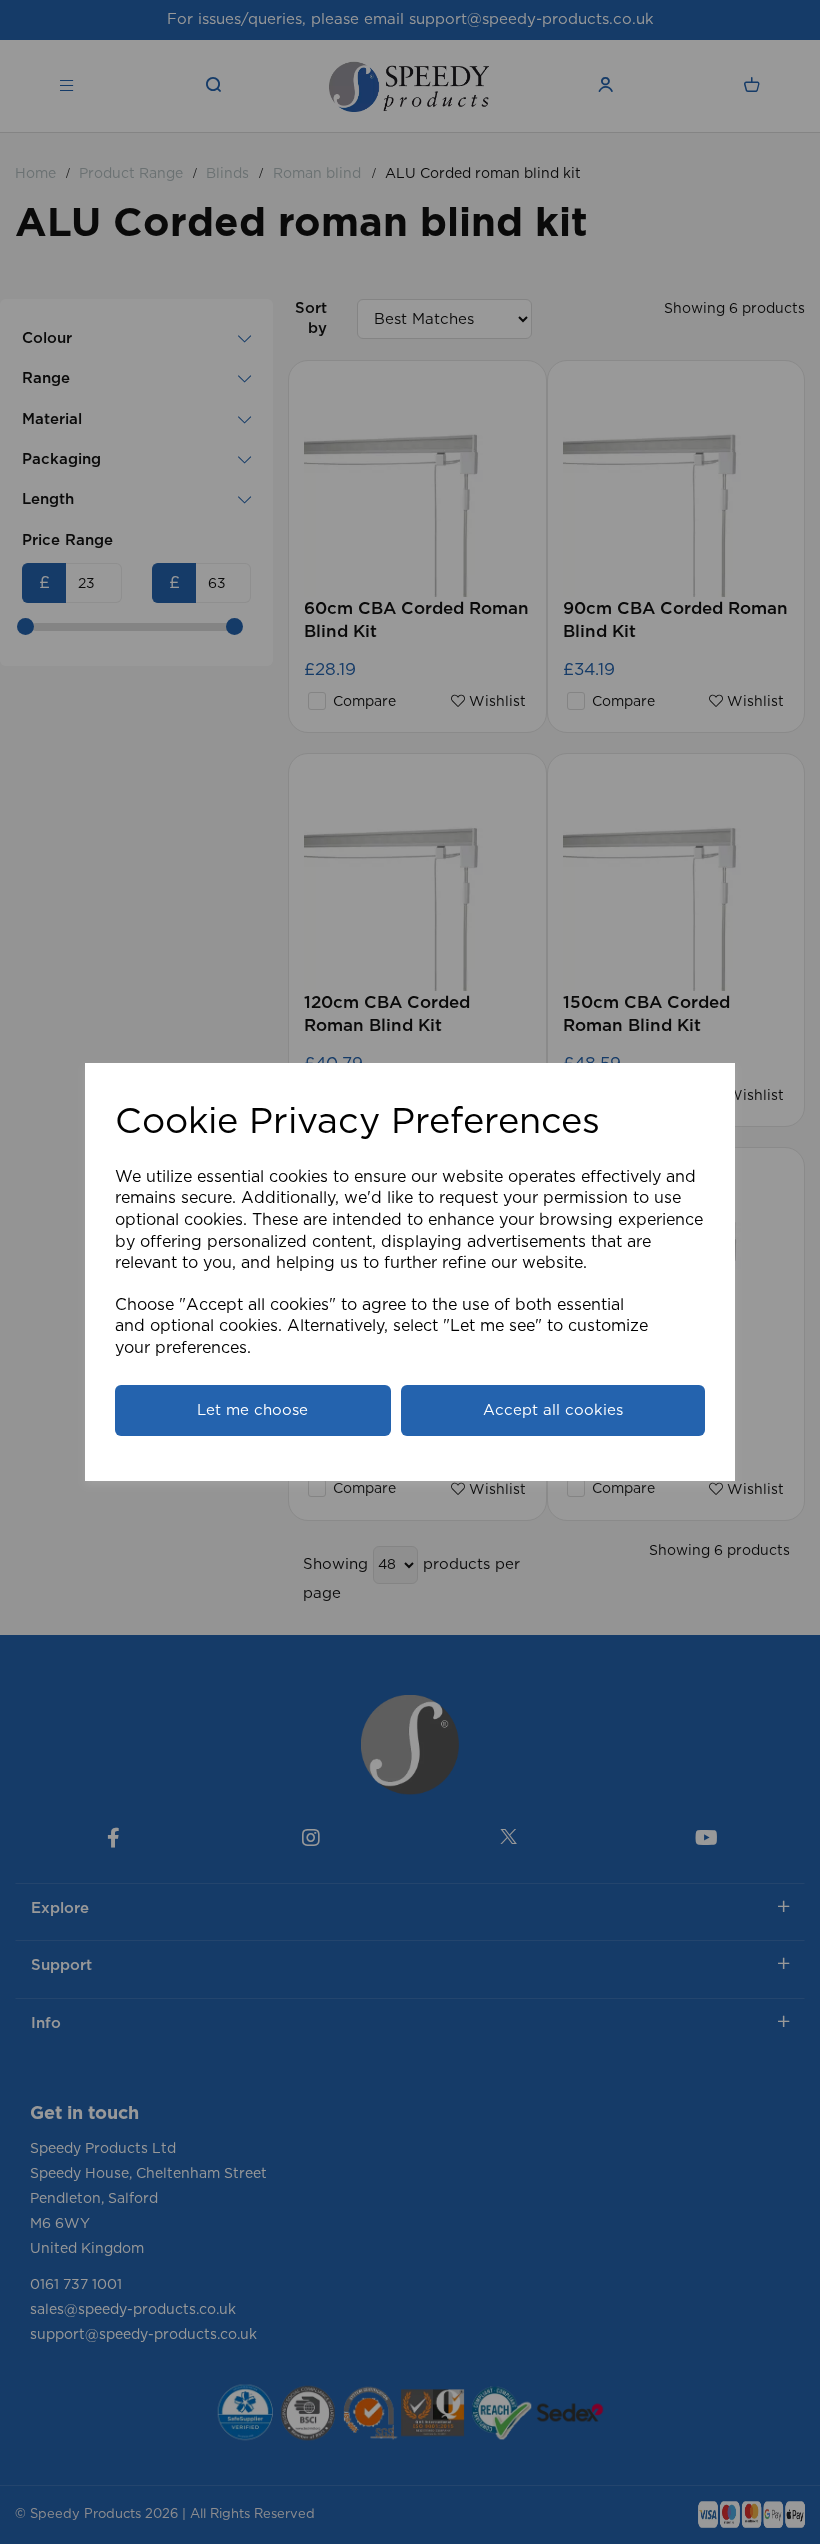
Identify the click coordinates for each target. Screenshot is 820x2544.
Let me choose (252, 1410)
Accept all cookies (553, 1410)
